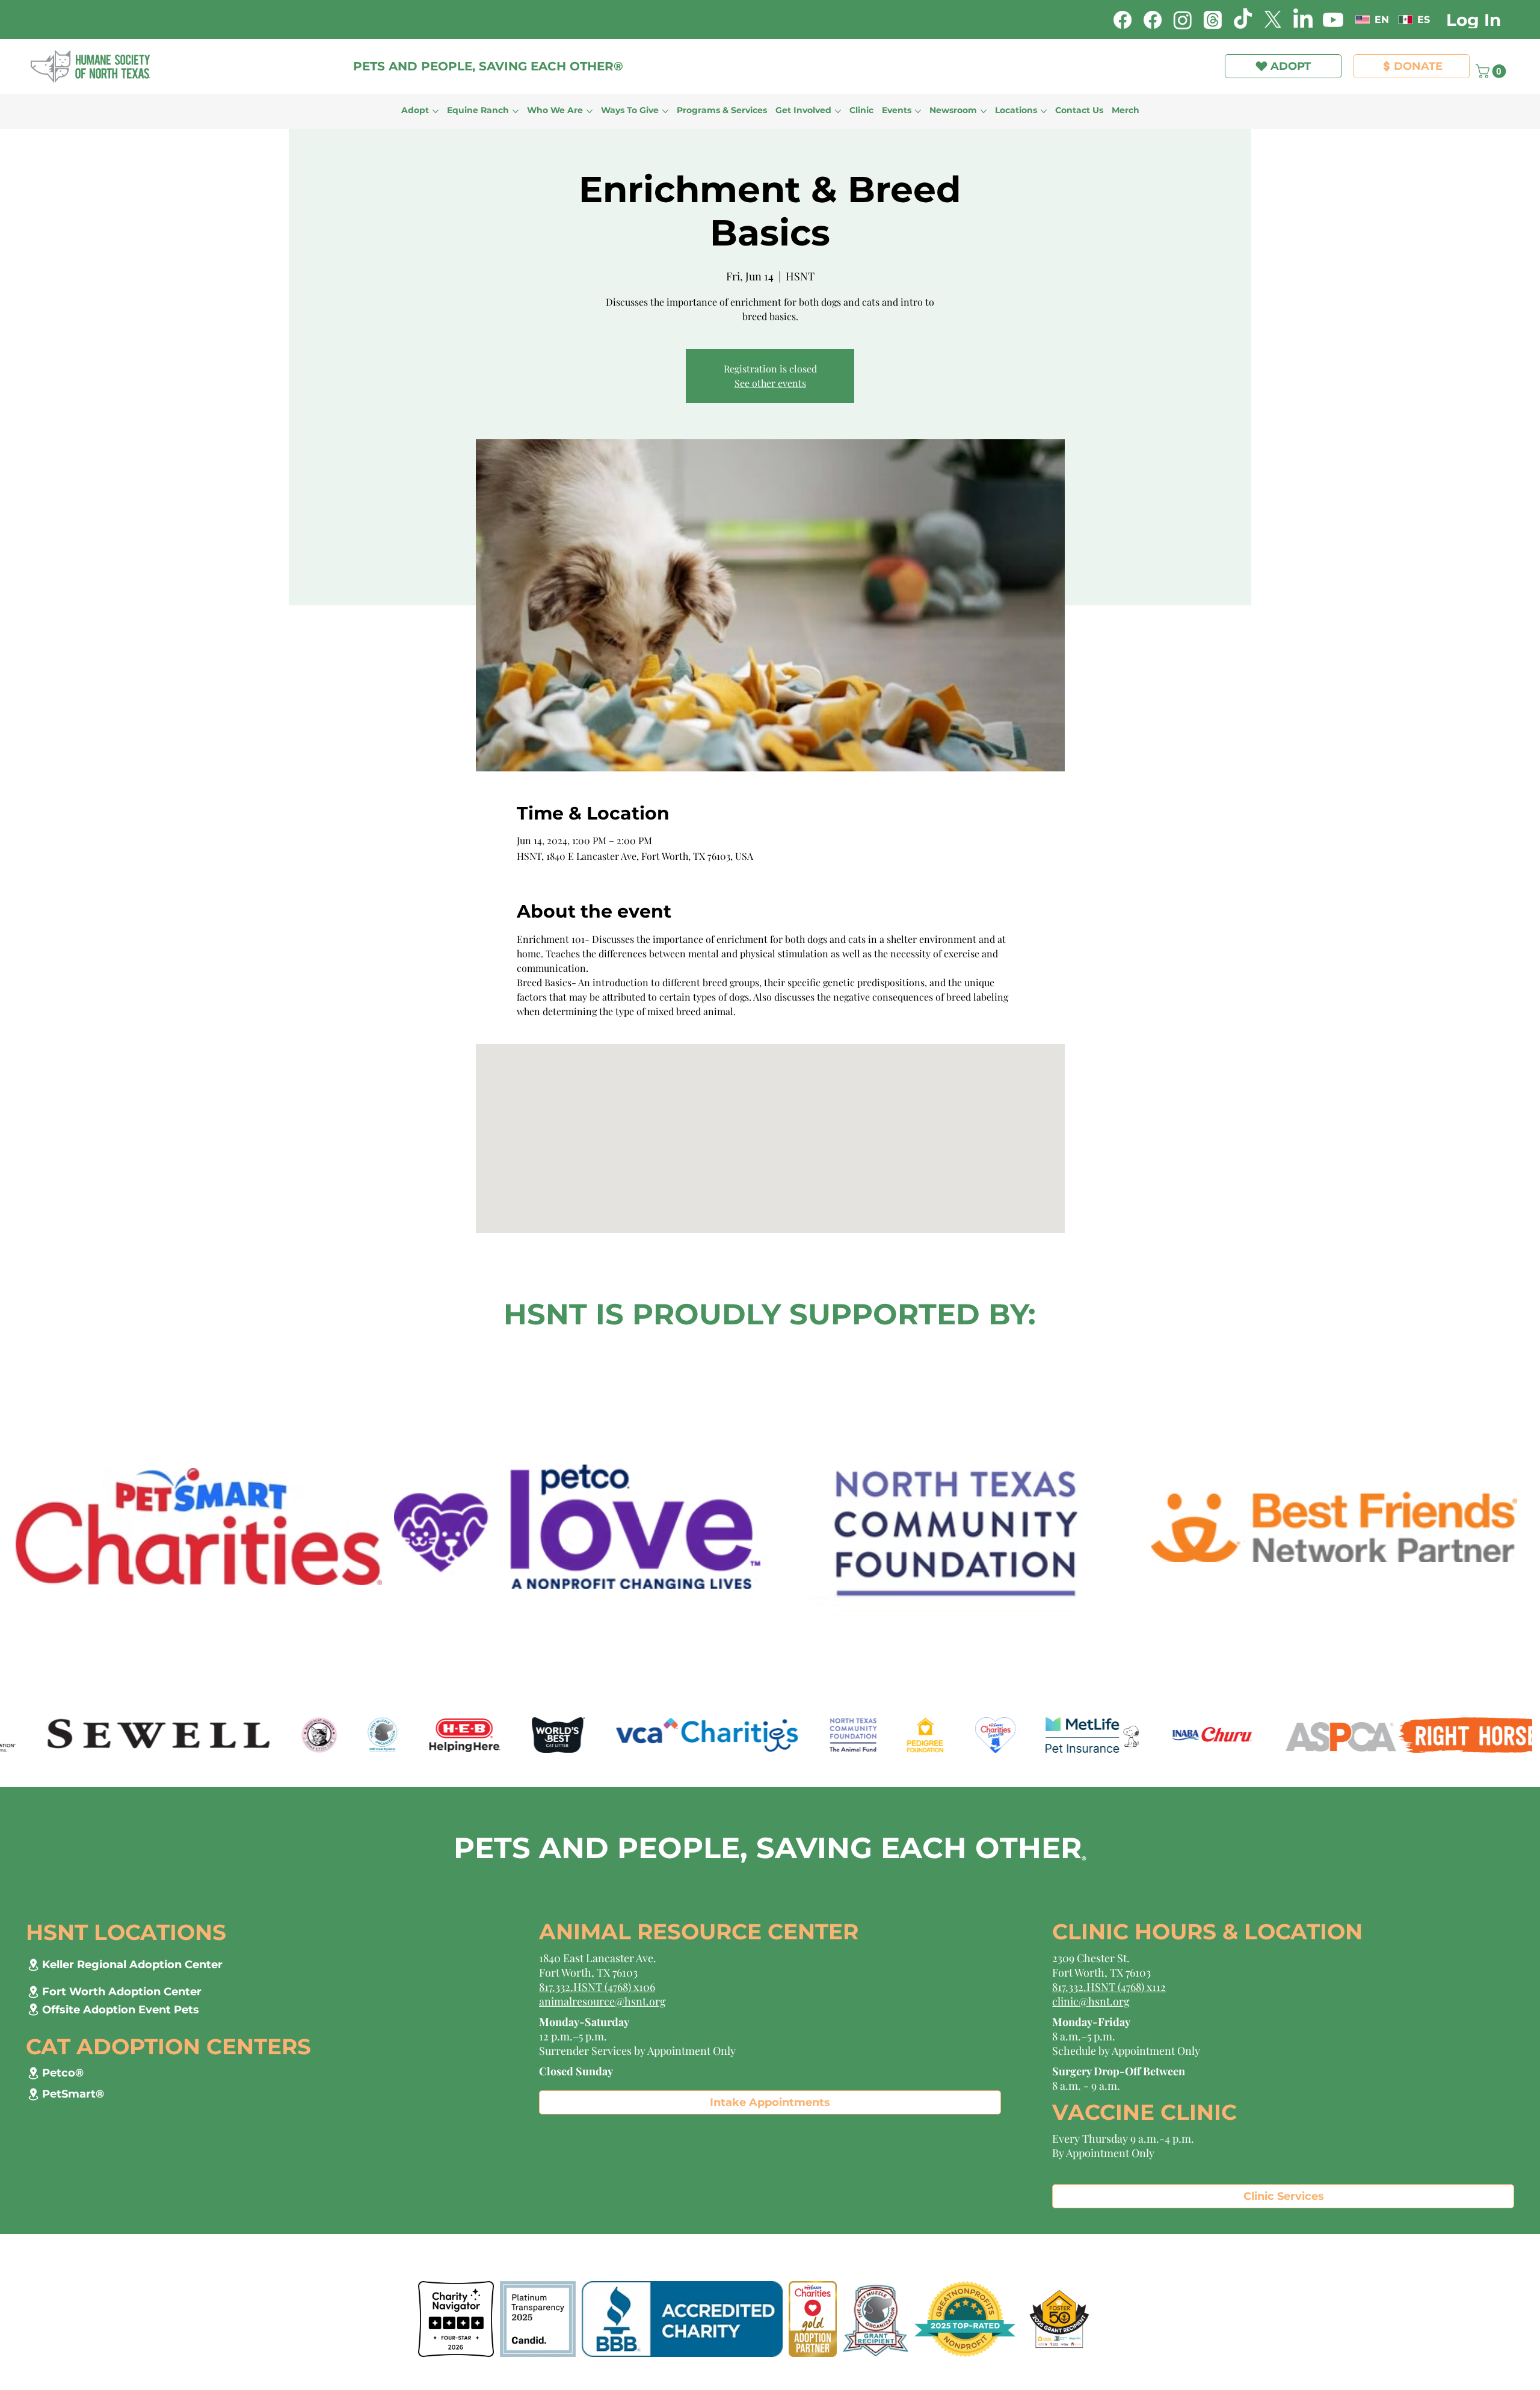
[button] (1028, 43)
